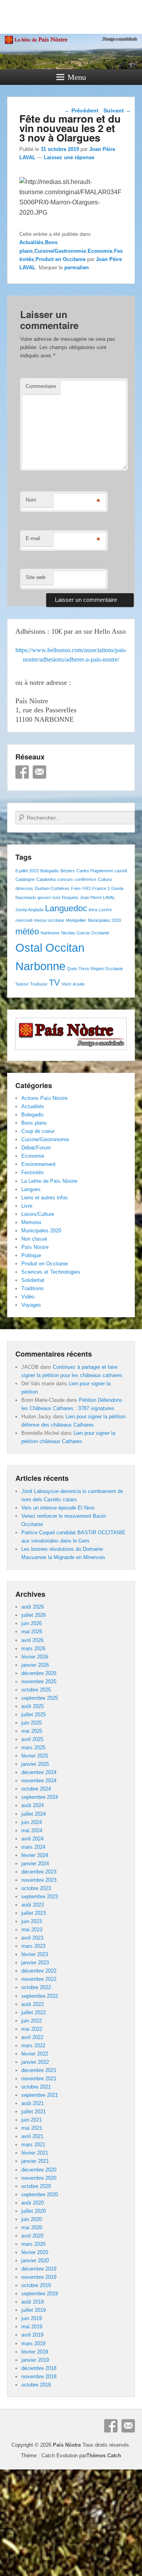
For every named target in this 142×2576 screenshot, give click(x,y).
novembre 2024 (39, 1781)
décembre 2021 (39, 2070)
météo (27, 931)
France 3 (101, 888)
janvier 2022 (35, 2062)
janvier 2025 (35, 1764)
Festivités (33, 1172)
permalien (77, 268)
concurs (65, 879)
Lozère (105, 910)
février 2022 (35, 2054)
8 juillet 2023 (27, 871)
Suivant (117, 110)
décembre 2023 (39, 1872)
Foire (76, 888)
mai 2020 (32, 2228)
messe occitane (49, 920)
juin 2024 (32, 1822)
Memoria (31, 1222)
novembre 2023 (39, 1880)
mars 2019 (33, 2343)
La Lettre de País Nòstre (49, 1181)
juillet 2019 (34, 2310)
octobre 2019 (36, 2285)
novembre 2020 (39, 2178)
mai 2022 (32, 2029)
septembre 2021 (40, 2095)
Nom (31, 500)
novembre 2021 (39, 2079)
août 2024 (33, 1805)
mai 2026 (32, 1632)
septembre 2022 (40, 1996)
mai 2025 (32, 1731)
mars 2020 (33, 2244)
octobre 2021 (36, 2087)
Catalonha (46, 879)
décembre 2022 (39, 1971)
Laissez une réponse (69, 157)
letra (93, 910)
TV (54, 983)
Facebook (22, 772)
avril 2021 (32, 2136)
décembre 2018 (39, 2368)
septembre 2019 (40, 2294)
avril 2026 (32, 1640)
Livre (27, 1206)
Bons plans (34, 1123)
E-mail (33, 538)
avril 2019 (32, 2335)
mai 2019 (32, 2327)
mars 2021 (33, 2145)
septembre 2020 (40, 2194)
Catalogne (25, 879)
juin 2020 (32, 2219)
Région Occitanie (107, 969)
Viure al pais (73, 984)
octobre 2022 (36, 1987)
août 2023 (33, 1905)
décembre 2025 (39, 1673)
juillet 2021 (34, 2112)
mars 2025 (33, 1748)
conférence (85, 879)
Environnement (38, 1164)
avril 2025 (32, 1739)
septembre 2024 (40, 1797)
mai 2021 (32, 2128)
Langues (31, 1189)
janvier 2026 (35, 1665)
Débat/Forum (36, 1148)
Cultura (105, 879)
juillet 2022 (34, 2012)
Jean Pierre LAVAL (97, 897)
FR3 (87, 888)
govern (44, 897)
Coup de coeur (38, 1131)
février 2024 (35, 1855)
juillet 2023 (34, 1913)
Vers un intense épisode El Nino (58, 1508)
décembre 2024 (39, 1772)
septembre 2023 (40, 1897)
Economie (100, 251)
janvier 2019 (35, 2360)
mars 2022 (33, 2046)
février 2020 (35, 2252)
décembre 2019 (39, 2269)
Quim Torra (78, 969)
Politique (31, 1255)
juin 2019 (32, 2318)
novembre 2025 (39, 1681)
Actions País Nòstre (44, 1098)
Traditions (33, 1288)
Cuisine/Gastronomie (60, 251)
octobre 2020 (36, 2186)
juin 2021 (32, 2120)
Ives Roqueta (65, 897)
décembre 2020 (39, 2170)
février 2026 (35, 1657)
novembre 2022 (39, 1979)
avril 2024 (32, 1839)
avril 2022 (32, 2037)
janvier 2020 (35, 2261)
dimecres (24, 888)
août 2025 (33, 1706)
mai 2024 (32, 1830)
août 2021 (33, 2103)
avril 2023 (32, 1938)
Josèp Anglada (29, 910)
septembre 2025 (40, 1698)
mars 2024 (33, 1847)
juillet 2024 (34, 1814)
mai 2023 (32, 1930)
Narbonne (50, 933)
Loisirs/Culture (38, 1214)
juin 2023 (32, 1921)
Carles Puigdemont (95, 871)
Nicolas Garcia (75, 933)
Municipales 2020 (105, 920)
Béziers (68, 871)
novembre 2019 (39, 2277)
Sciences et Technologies (51, 1272)
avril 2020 (32, 2236)
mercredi (24, 920)
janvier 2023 (35, 1963)
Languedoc (66, 908)
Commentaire (41, 386)
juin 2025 (32, 1723)
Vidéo (28, 1297)
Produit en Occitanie (61, 259)
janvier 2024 (35, 1864)
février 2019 (35, 2352)
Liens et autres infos (45, 1198)
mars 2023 (33, 1946)
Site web (35, 577)
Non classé (34, 1239)
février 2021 (35, 2153)
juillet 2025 (34, 1715)
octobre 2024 (36, 1789)
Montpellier (76, 920)
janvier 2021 (35, 2161)
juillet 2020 (34, 2211)
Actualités (31, 242)
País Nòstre (35, 1247)
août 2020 (33, 2203)
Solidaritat (33, 1280)
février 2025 (35, 1756)
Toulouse (39, 984)
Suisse (22, 984)
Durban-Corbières (52, 888)
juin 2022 (32, 2021)
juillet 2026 (34, 1615)
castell (121, 871)
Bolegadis (50, 871)
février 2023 (35, 1954)
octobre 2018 (36, 2385)
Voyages (31, 1305)
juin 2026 (32, 1623)
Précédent (81, 110)
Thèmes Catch (104, 2456)
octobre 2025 (36, 1690)
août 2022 (33, 2004)
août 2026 (33, 1607)
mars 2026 (33, 1648)
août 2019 (33, 2302)
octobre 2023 (36, 1888)
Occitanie (100, 933)
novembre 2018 (39, 2377)
